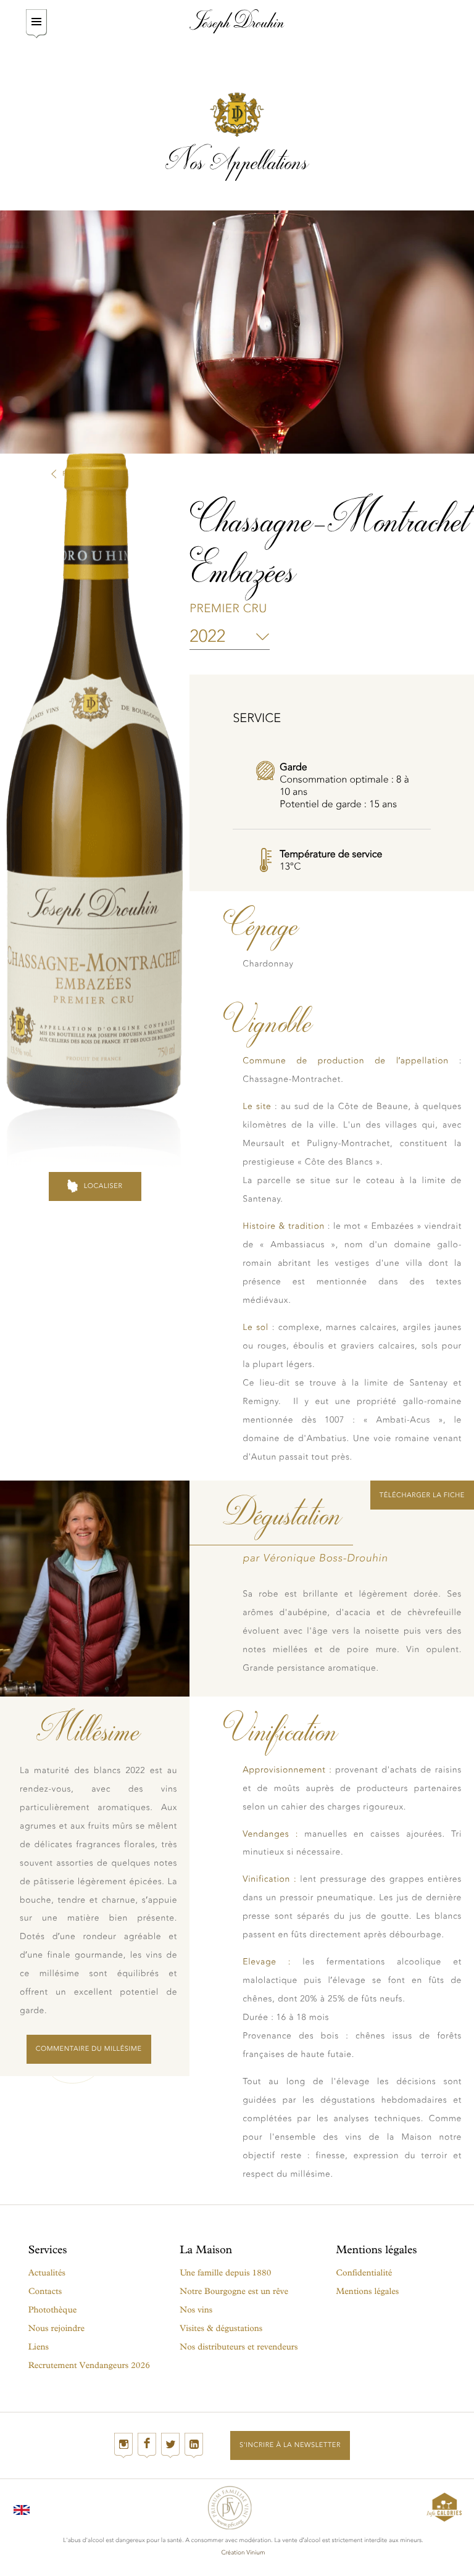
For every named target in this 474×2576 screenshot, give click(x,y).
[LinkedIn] (194, 2445)
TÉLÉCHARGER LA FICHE (422, 1495)
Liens (39, 2347)
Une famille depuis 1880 (225, 2273)
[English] (22, 2507)
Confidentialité (364, 2273)
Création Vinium (243, 2553)
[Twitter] (170, 2445)
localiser (103, 1186)
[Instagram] (123, 2445)
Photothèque (53, 2310)
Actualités (47, 2273)
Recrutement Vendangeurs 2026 (89, 2365)
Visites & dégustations (221, 2328)
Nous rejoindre (57, 2328)
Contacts (45, 2291)
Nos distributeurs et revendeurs (239, 2347)
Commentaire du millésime (89, 2049)
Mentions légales (367, 2291)
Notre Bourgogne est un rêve (234, 2291)
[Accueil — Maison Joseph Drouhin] (237, 21)
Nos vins (196, 2310)
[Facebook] (147, 2445)
